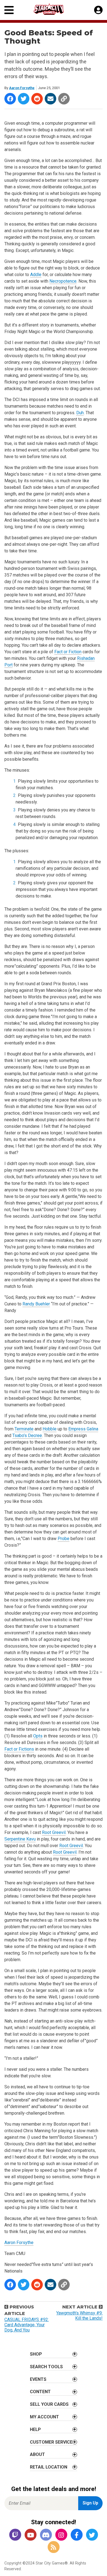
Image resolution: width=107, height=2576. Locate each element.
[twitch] (15, 2535)
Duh (80, 413)
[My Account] (98, 10)
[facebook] (77, 2535)
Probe (64, 1539)
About (37, 2454)
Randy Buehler (36, 1304)
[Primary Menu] (9, 10)
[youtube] (30, 2535)
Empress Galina (83, 1429)
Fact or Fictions (19, 1749)
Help (35, 2429)
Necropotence (63, 281)
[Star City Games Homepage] (54, 9)
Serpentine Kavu (20, 1839)
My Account (44, 2417)
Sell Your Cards (49, 2404)
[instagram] (61, 2535)
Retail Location (49, 2467)
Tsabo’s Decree (27, 1435)
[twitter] (92, 2535)
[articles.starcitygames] (54, 2547)
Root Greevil (54, 1832)
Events (38, 2379)
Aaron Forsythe (22, 88)
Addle (36, 275)
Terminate (24, 1429)
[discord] (46, 2535)
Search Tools (46, 2367)
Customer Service (51, 2442)
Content (40, 2392)
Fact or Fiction (68, 652)
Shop (36, 2354)
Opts (38, 1736)
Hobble (50, 1429)
